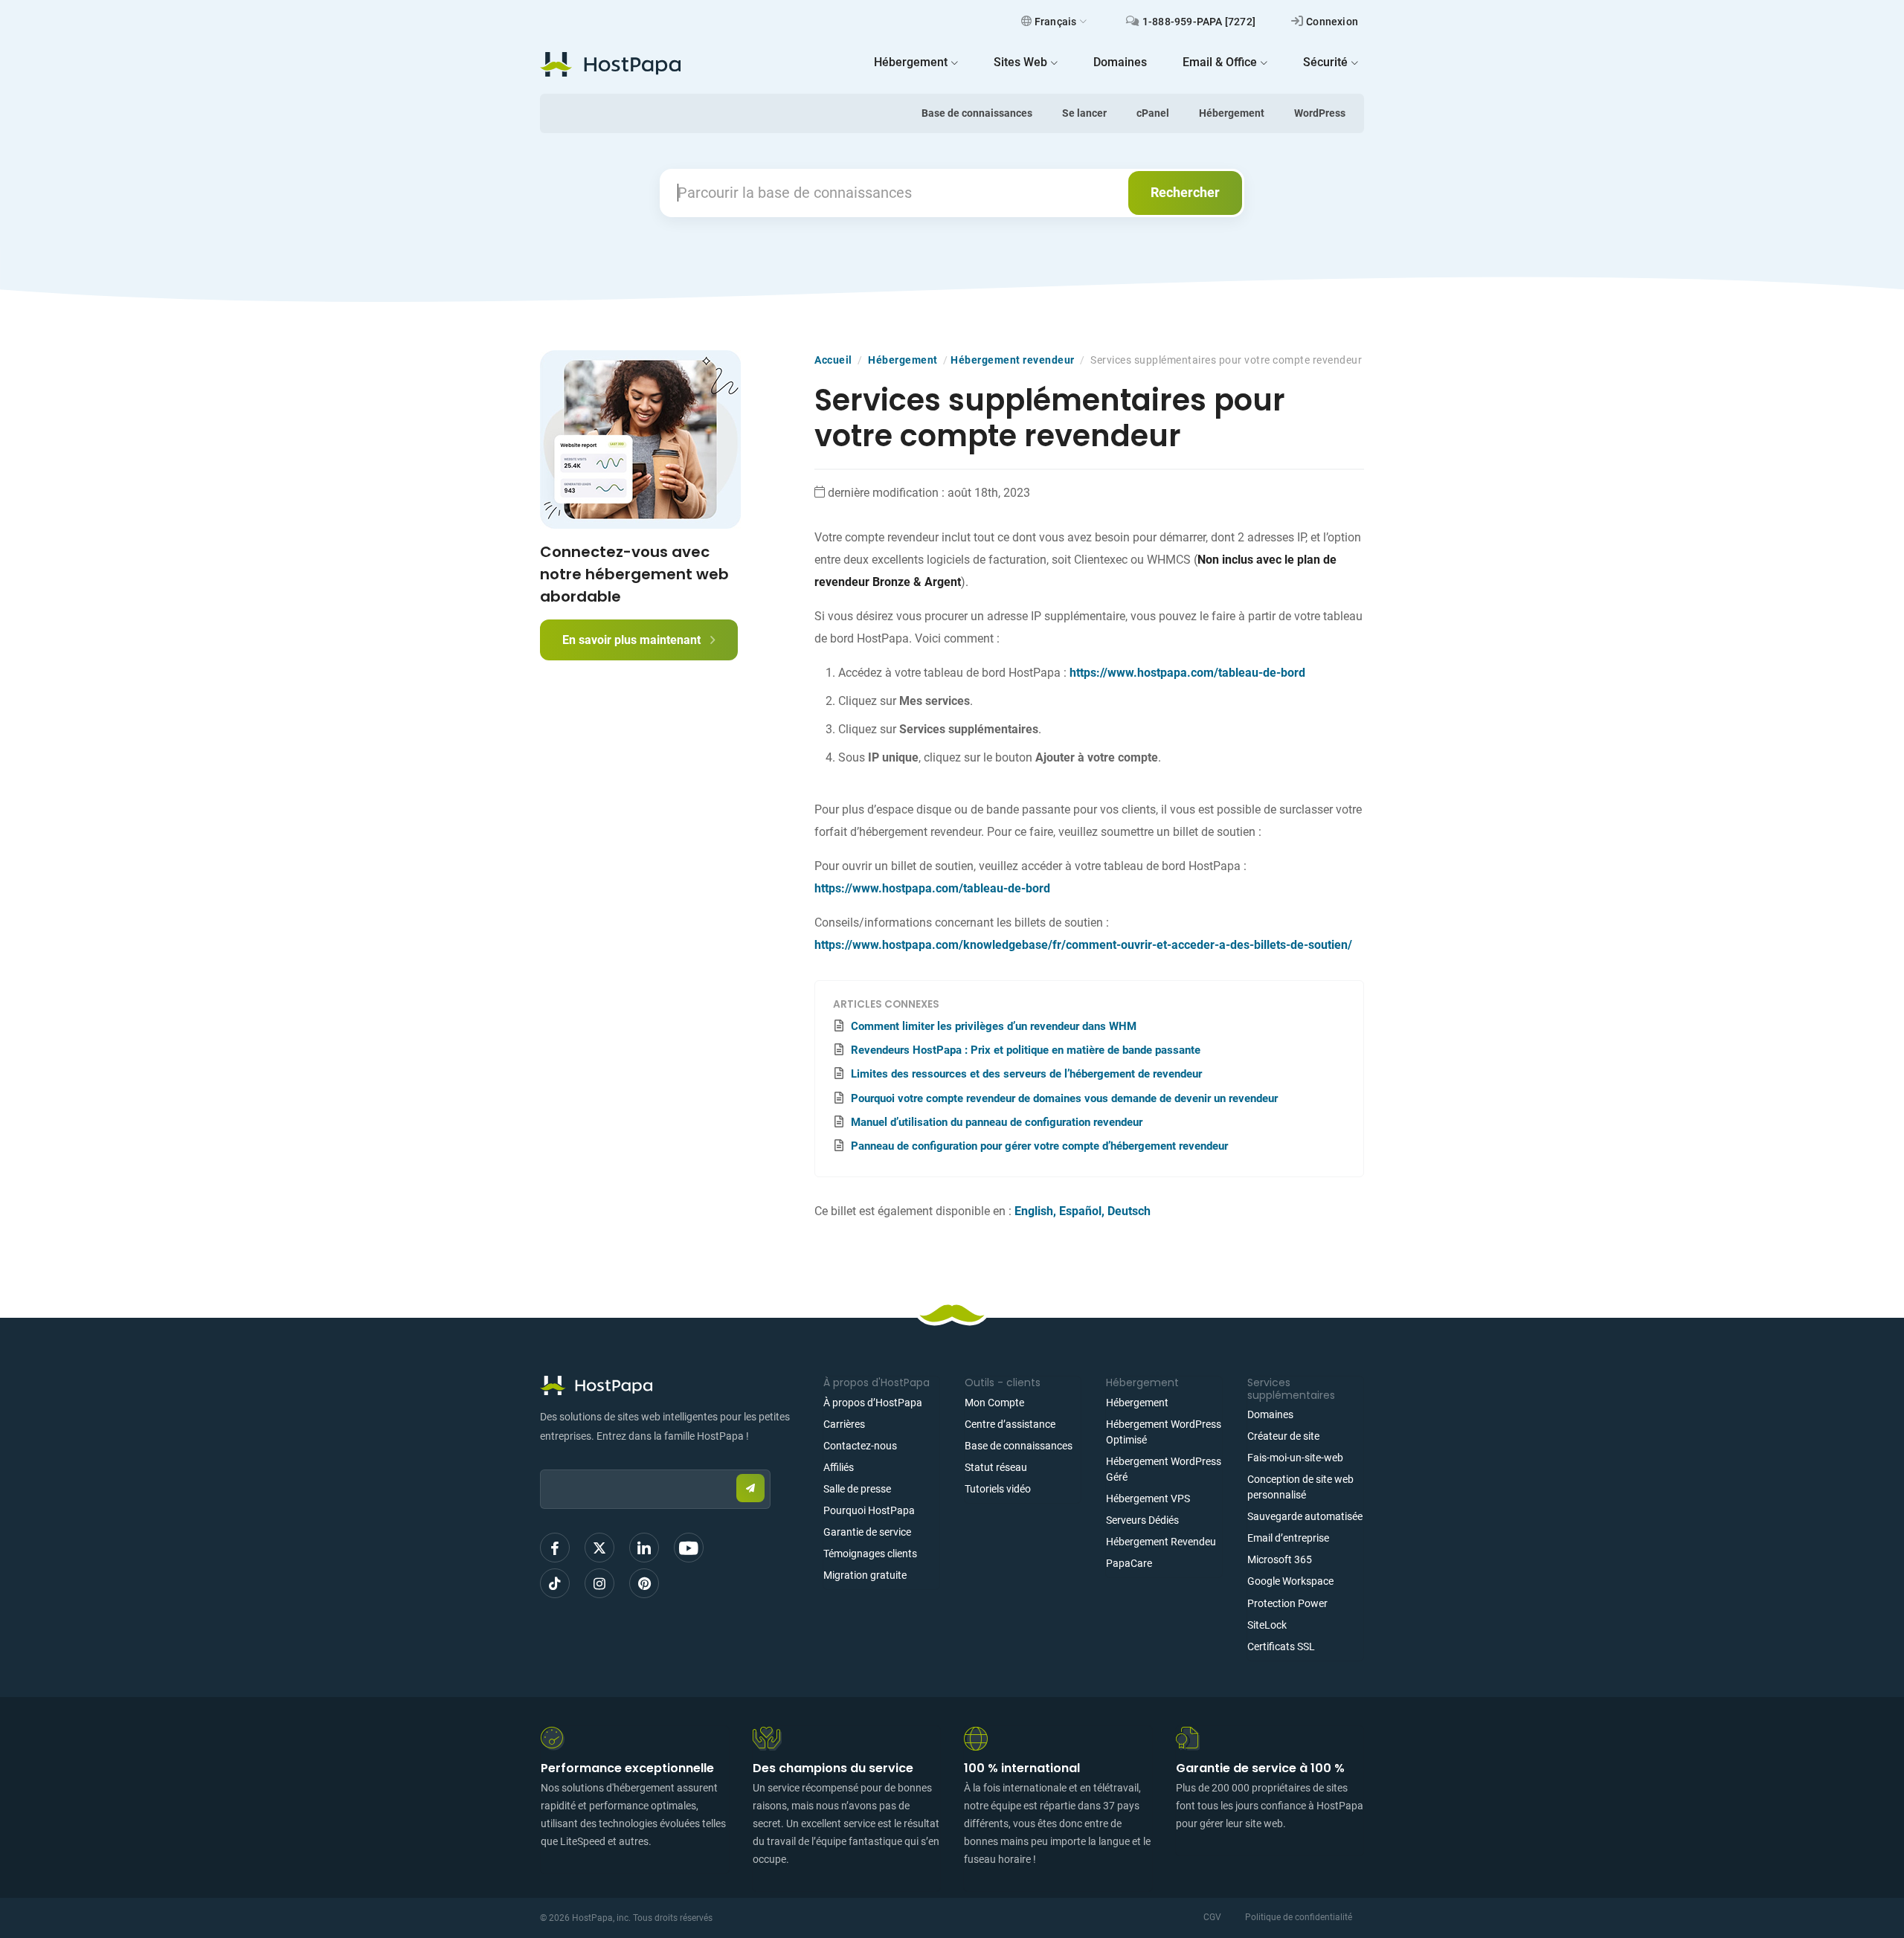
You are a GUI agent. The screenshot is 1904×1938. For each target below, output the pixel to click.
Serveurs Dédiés (1142, 1520)
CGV (1212, 1917)
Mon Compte (994, 1403)
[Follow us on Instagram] (599, 1583)
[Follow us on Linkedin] (644, 1548)
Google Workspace (1290, 1581)
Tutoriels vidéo (998, 1489)
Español (1080, 1211)
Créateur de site (1283, 1436)
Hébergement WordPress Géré (1164, 1469)
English (1034, 1211)
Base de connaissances (977, 113)
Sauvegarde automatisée (1305, 1516)
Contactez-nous (860, 1446)
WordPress (1320, 113)
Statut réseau (996, 1467)
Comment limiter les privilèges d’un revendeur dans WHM (994, 1026)
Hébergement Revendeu (1161, 1542)
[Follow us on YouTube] (689, 1548)
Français (1056, 22)
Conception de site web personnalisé (1300, 1487)
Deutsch (1129, 1211)
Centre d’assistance (1010, 1424)
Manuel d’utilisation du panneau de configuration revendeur (997, 1122)
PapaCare (1129, 1563)
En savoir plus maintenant (633, 640)
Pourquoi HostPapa (869, 1510)
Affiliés (839, 1467)
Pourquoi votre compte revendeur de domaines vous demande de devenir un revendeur (1064, 1098)
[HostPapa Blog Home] (610, 64)
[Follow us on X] (599, 1548)
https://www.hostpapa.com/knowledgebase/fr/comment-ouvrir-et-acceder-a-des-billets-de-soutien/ (1083, 945)
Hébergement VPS (1148, 1498)
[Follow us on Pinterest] (644, 1583)
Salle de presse (857, 1489)
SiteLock (1267, 1625)
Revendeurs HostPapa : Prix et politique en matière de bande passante (1026, 1050)
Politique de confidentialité (1299, 1917)
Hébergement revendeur (1013, 360)
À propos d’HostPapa (873, 1403)
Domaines (1270, 1414)
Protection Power (1287, 1603)
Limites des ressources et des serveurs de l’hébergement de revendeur (1026, 1074)
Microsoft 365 (1280, 1559)
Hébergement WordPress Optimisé (1164, 1432)
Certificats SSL (1281, 1646)
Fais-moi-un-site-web (1295, 1458)
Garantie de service (867, 1532)
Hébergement (1232, 113)
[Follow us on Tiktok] (555, 1583)
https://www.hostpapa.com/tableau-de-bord (1187, 673)
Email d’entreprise (1288, 1538)
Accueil (833, 360)
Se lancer (1084, 113)
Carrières (844, 1424)
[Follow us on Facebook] (555, 1548)
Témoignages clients (870, 1554)
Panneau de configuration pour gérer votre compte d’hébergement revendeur (1039, 1146)
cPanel (1153, 113)
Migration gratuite (865, 1575)
